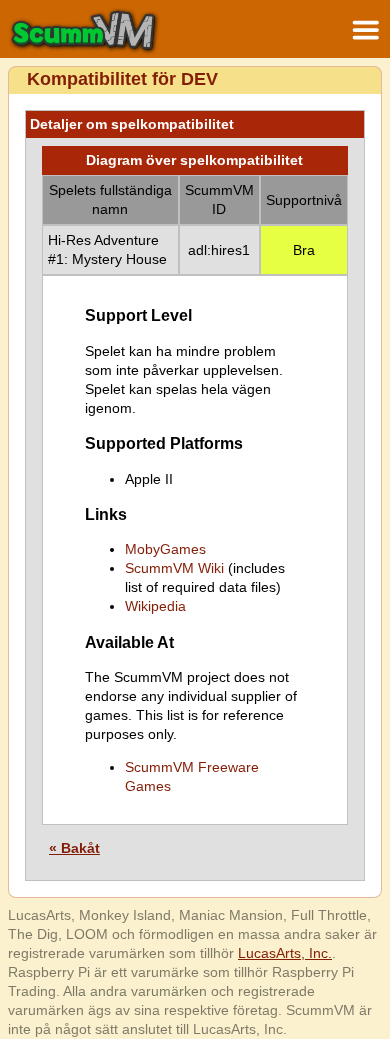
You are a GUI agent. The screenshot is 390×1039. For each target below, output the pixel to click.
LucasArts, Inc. (285, 953)
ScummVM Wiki (174, 568)
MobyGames (165, 549)
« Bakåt (74, 848)
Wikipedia (155, 606)
